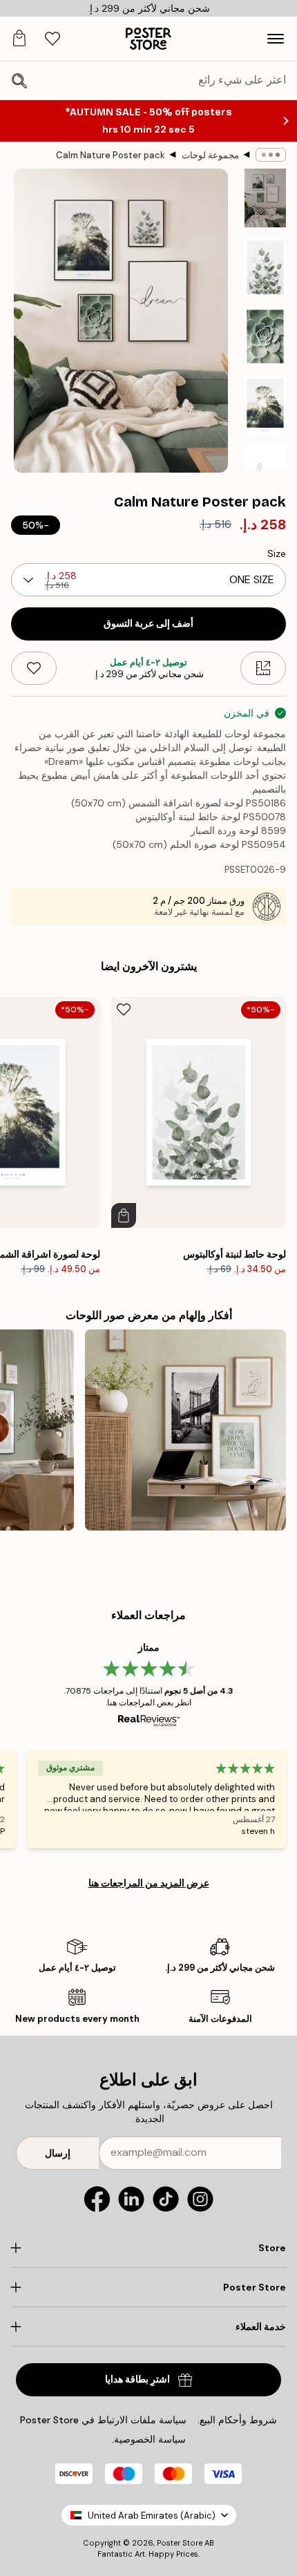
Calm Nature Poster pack (111, 155)
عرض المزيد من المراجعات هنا (149, 1883)
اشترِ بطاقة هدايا (137, 2379)
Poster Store (180, 2543)
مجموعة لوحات (210, 155)
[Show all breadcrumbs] (271, 155)
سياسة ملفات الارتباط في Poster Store (103, 2420)
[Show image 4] (265, 406)
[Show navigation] (276, 39)
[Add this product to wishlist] (34, 668)
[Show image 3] (265, 337)
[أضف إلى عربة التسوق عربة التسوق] (124, 1215)
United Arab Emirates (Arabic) (152, 2516)
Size (277, 553)
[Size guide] (263, 668)
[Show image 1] (265, 198)
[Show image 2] (265, 267)
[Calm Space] (185, 1430)
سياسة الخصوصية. (149, 2439)
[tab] (52, 39)
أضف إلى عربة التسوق (148, 624)
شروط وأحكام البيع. (237, 2420)
